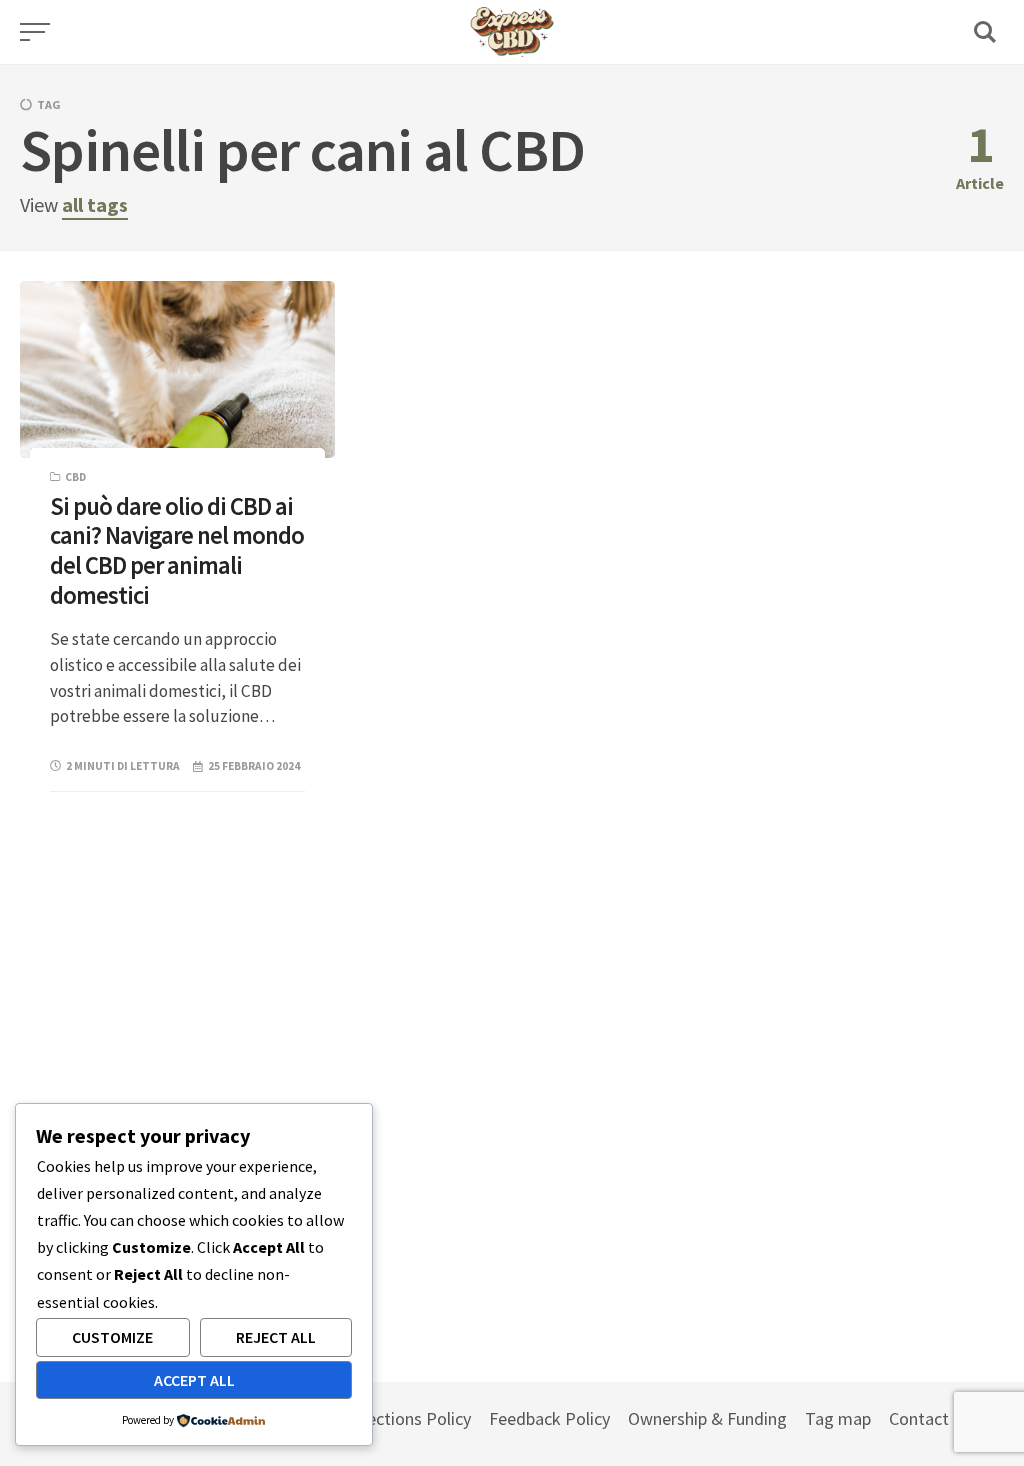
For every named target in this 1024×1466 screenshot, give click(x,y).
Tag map (838, 1418)
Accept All (194, 1380)
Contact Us (931, 1418)
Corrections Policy (403, 1418)
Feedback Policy (549, 1418)
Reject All (276, 1337)
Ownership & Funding (707, 1418)
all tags (95, 204)
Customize (112, 1337)
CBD (75, 477)
